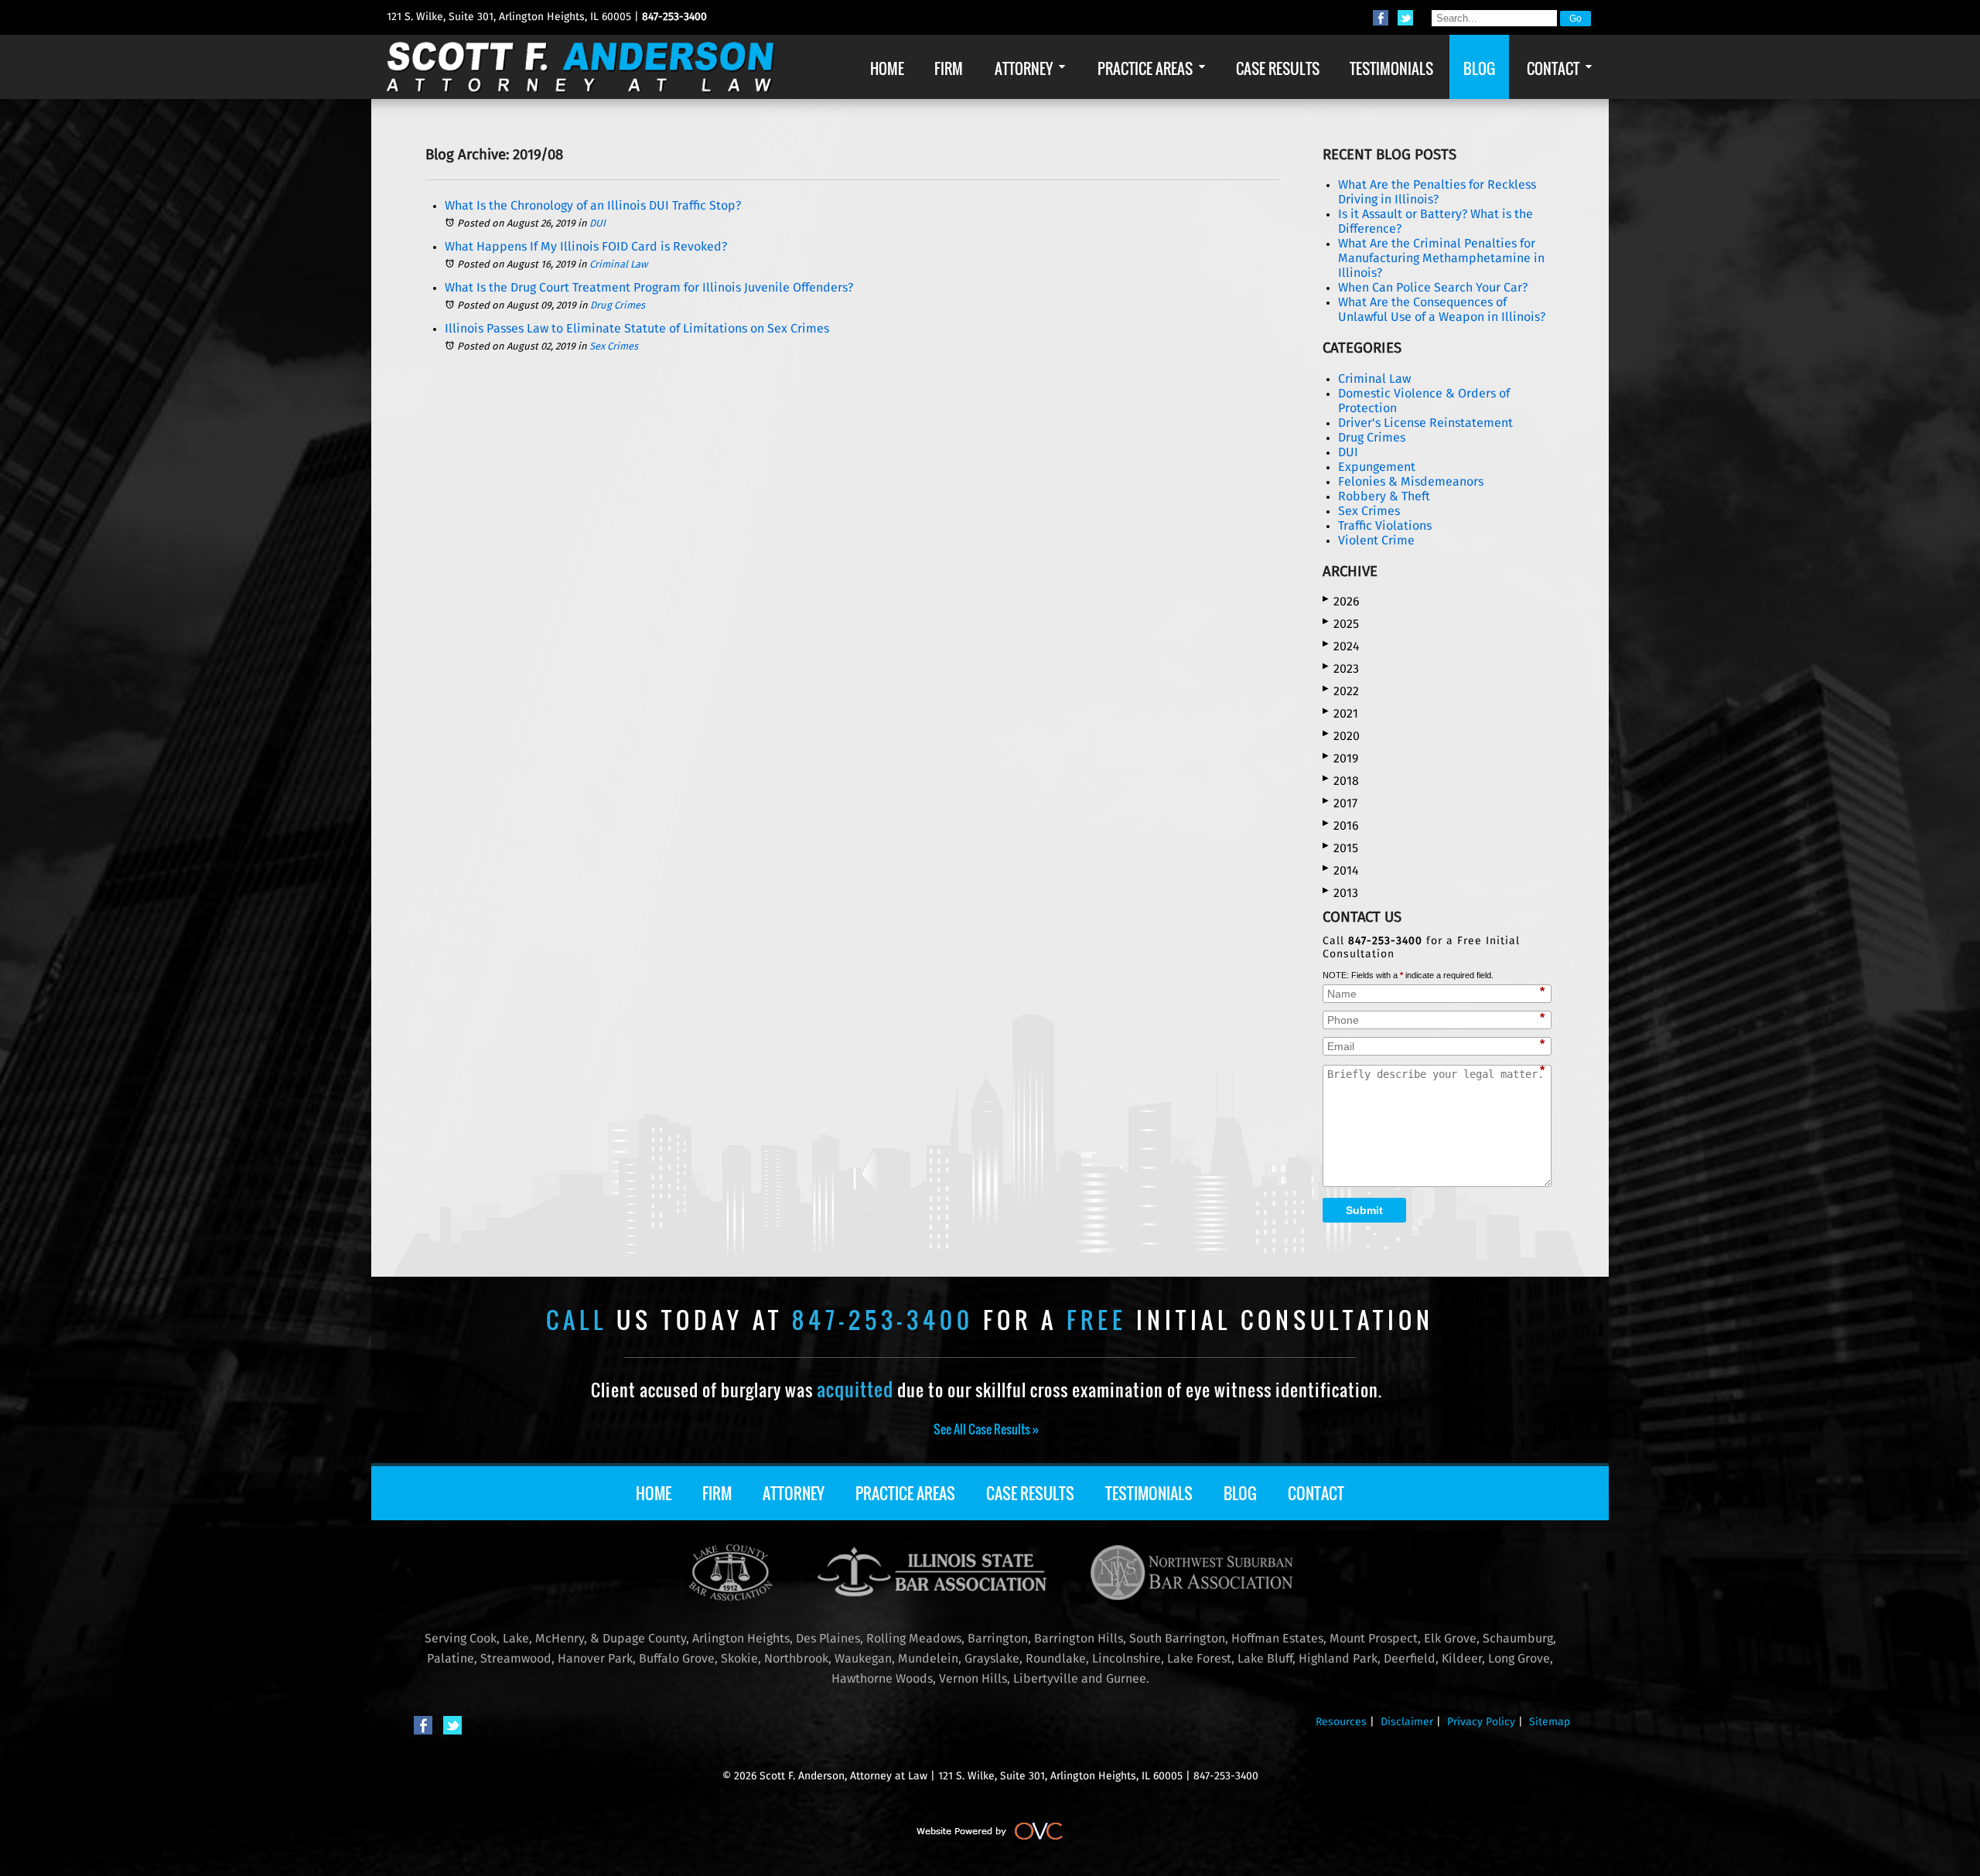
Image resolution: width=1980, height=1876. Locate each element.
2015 (1340, 848)
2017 (1340, 803)
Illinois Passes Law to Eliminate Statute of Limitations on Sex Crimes (637, 329)
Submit (1364, 1210)
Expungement (1377, 467)
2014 (1341, 870)
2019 (1340, 758)
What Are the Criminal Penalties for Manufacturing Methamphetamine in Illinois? (1441, 258)
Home (654, 1493)
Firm (717, 1493)
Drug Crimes (618, 306)
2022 (1341, 691)
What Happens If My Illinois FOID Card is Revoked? (586, 247)
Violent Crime (1376, 541)
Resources (1341, 1722)
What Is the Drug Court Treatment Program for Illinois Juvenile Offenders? (649, 288)
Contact (1316, 1493)
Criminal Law (618, 265)
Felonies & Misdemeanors (1411, 482)
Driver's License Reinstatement (1425, 423)
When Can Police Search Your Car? (1433, 288)
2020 (1341, 736)
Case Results (1030, 1493)
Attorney (794, 1493)
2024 (1341, 646)
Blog (1240, 1493)
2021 (1340, 713)
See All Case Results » (986, 1429)
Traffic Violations (1385, 526)
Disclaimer (1407, 1722)
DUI (597, 224)
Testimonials (1149, 1493)
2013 (1340, 893)
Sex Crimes (614, 347)
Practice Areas (905, 1493)
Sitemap (1550, 1722)
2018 (1341, 781)
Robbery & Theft (1384, 496)
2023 (1341, 669)
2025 (1341, 624)
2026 (1341, 601)
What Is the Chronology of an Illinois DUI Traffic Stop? (593, 206)
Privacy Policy (1481, 1722)
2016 (1341, 825)
